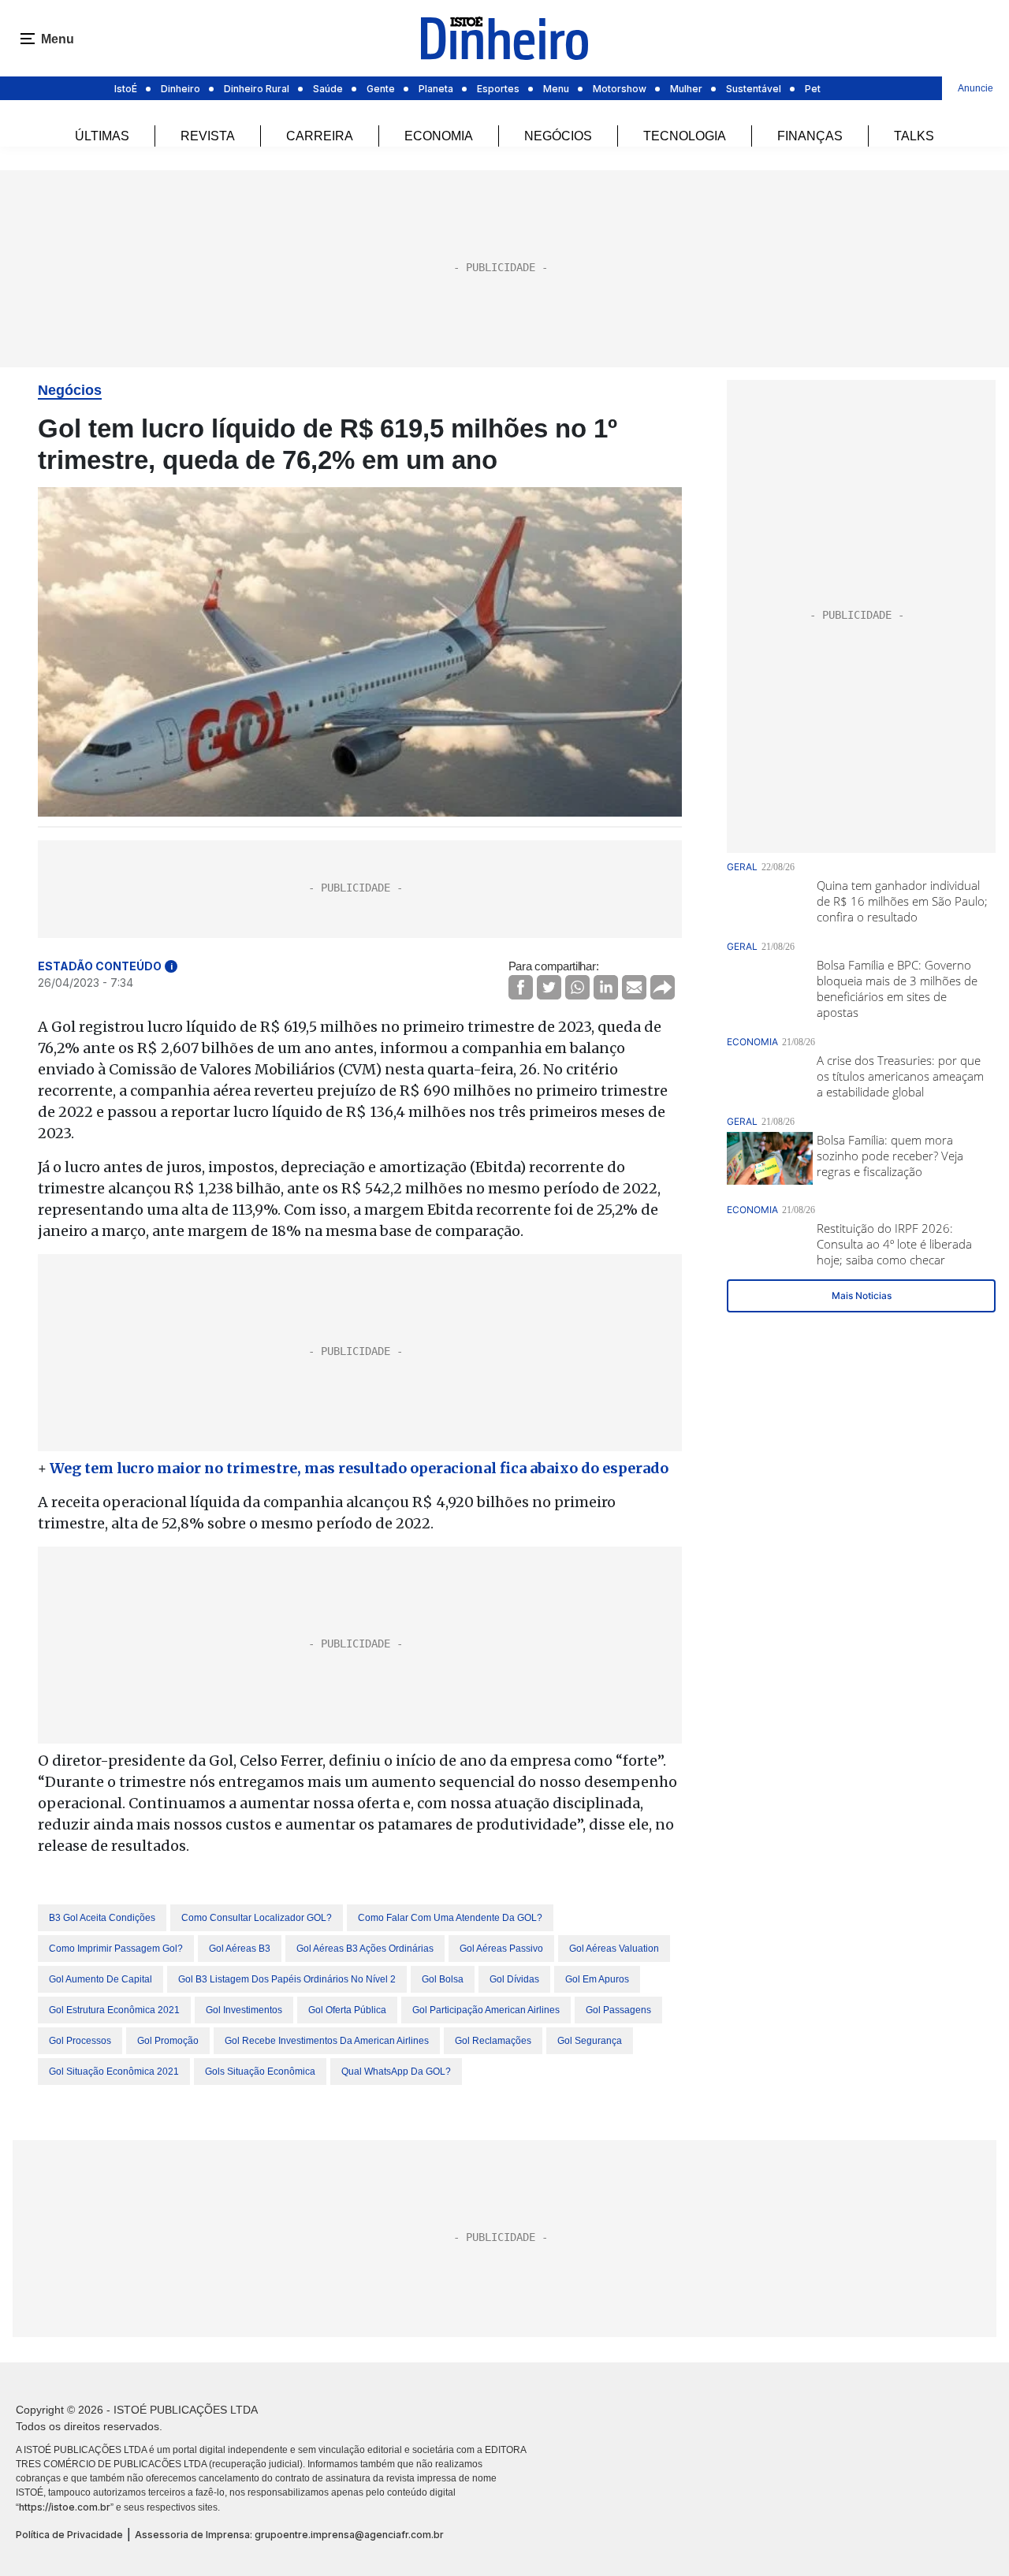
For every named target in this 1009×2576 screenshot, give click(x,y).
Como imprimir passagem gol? (116, 1949)
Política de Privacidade (69, 2535)
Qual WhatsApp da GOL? (396, 2072)
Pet (813, 89)
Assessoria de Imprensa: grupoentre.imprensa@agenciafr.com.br (289, 2535)
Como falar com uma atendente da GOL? (450, 1918)
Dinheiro (181, 89)
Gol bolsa (443, 1979)
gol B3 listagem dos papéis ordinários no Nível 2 (287, 1979)
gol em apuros (597, 1979)
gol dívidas (514, 1979)
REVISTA (208, 136)
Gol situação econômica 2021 (114, 2072)
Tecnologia (685, 136)
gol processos (80, 2041)
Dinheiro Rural (257, 89)
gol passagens (618, 2010)
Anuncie (975, 88)
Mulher (686, 89)
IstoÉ (126, 89)
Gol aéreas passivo (501, 1949)
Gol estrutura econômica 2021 (114, 2010)
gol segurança (590, 2041)
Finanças (810, 136)
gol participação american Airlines (486, 2010)
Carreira (320, 136)
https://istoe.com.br (65, 2507)
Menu (556, 89)
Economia (439, 136)
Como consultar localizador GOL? (257, 1918)
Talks (914, 136)
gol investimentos (244, 2010)
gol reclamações (493, 2041)
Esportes (498, 89)
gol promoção (168, 2041)
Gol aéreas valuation (614, 1949)
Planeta (436, 89)
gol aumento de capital (101, 1979)
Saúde (328, 89)
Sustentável (754, 89)
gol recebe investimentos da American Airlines (327, 2041)
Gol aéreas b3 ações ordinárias (365, 1949)
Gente (381, 89)
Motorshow (620, 89)
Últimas (102, 136)
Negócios (558, 136)
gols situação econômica (260, 2072)
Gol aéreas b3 (240, 1949)
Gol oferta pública (347, 2010)
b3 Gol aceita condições (102, 1918)
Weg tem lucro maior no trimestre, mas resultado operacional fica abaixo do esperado (359, 1468)
